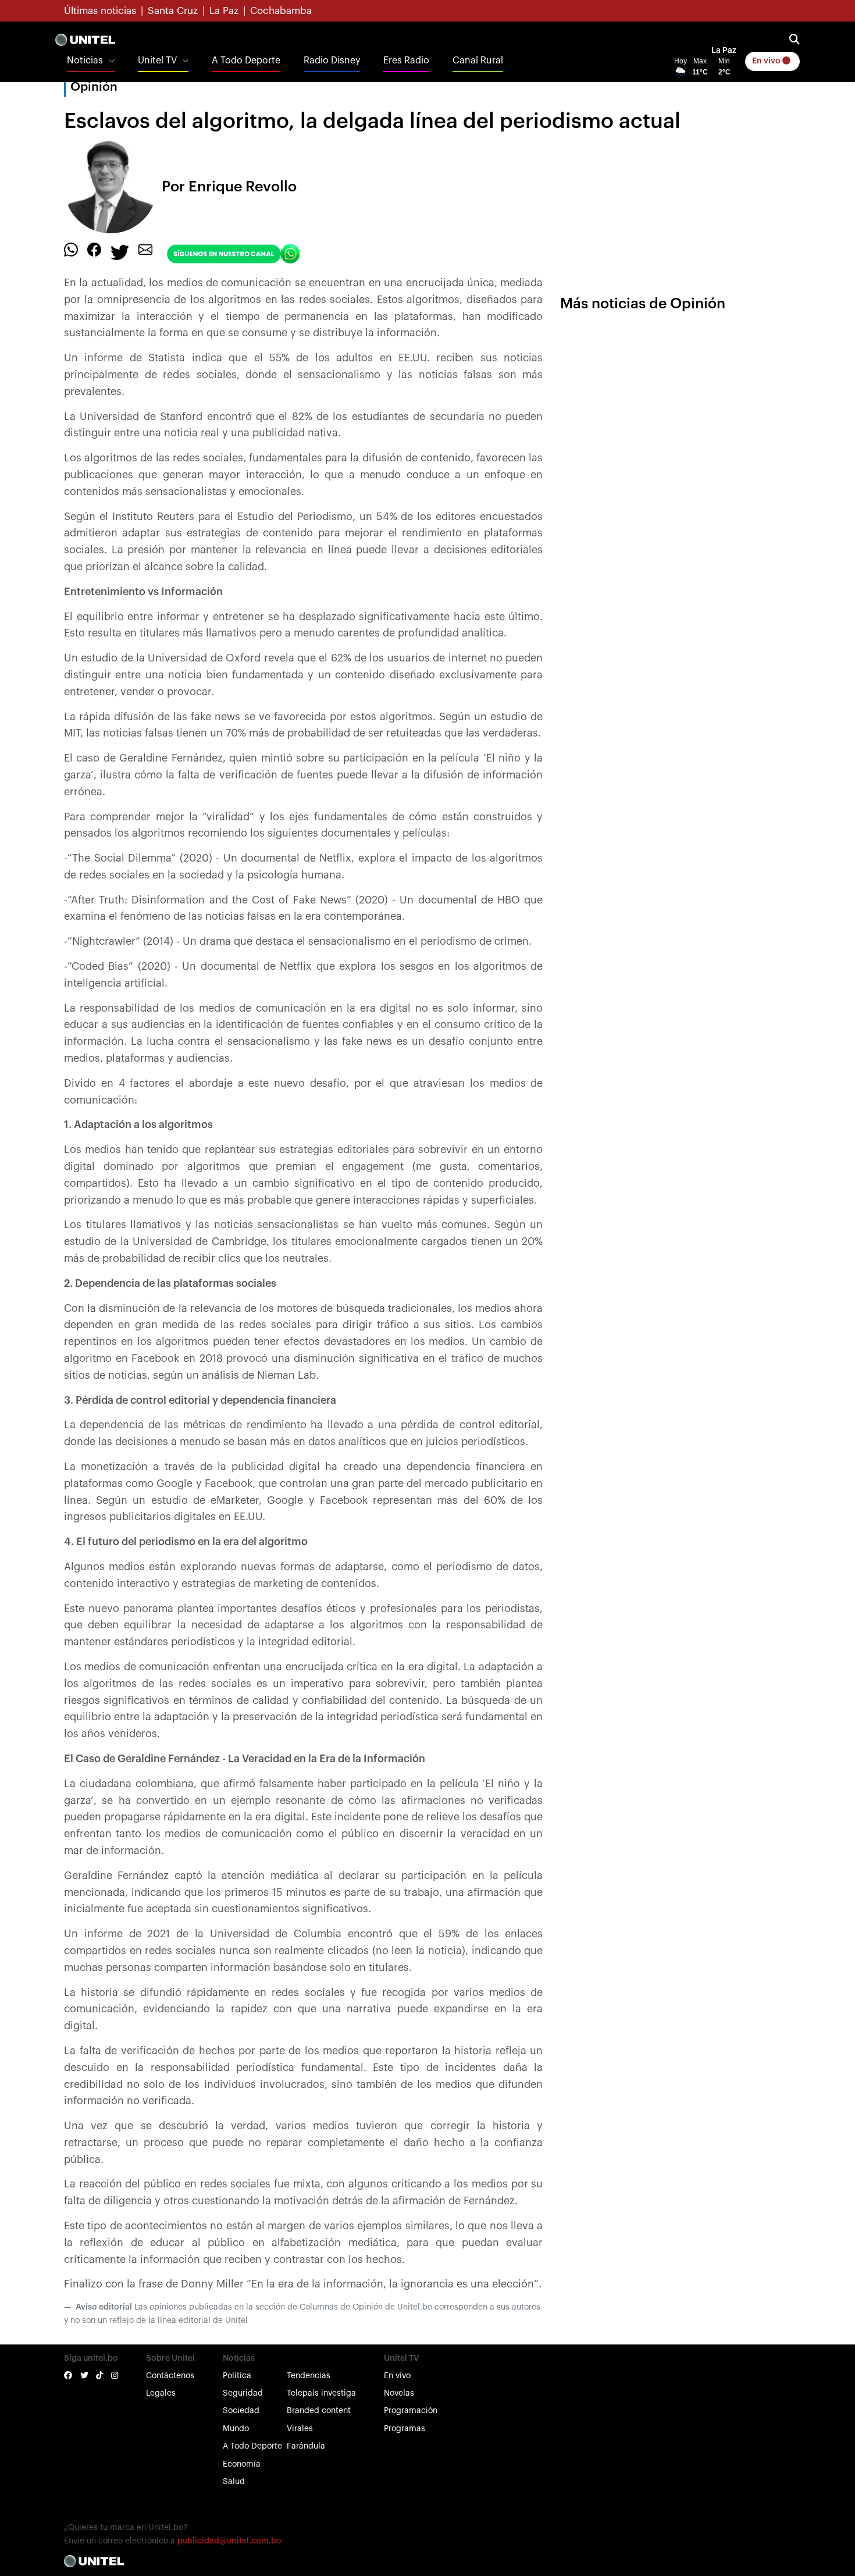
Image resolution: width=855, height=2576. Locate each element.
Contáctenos (170, 2376)
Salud (234, 2482)
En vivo (767, 61)
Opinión (94, 87)
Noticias (85, 61)
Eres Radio (406, 61)
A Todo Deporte (246, 61)
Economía (242, 2464)
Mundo (236, 2429)
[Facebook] (94, 250)
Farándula (306, 2446)
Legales (161, 2393)
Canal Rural (478, 61)
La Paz (224, 11)
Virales (300, 2429)
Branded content (319, 2411)
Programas (405, 2429)
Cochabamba (281, 11)
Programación (411, 2411)
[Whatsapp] (71, 250)
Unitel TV (157, 61)
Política (237, 2376)
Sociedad (241, 2411)
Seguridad (243, 2393)
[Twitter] (120, 252)
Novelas (399, 2393)
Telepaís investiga (321, 2393)
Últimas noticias (100, 11)
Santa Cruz (173, 11)
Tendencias (309, 2376)
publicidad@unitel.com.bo (229, 2541)
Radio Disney (332, 61)
